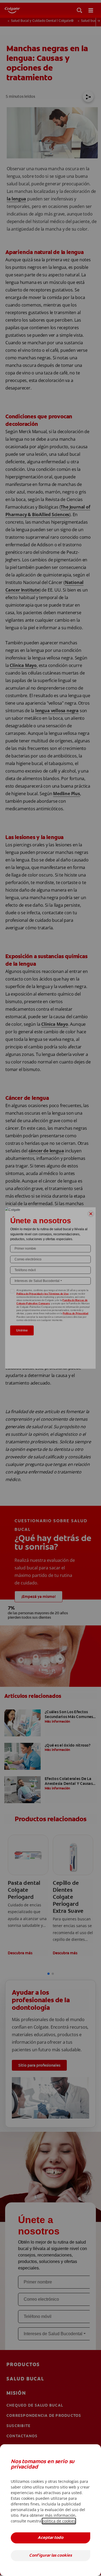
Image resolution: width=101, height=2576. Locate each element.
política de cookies (59, 2521)
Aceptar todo (50, 2538)
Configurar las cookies (50, 2556)
